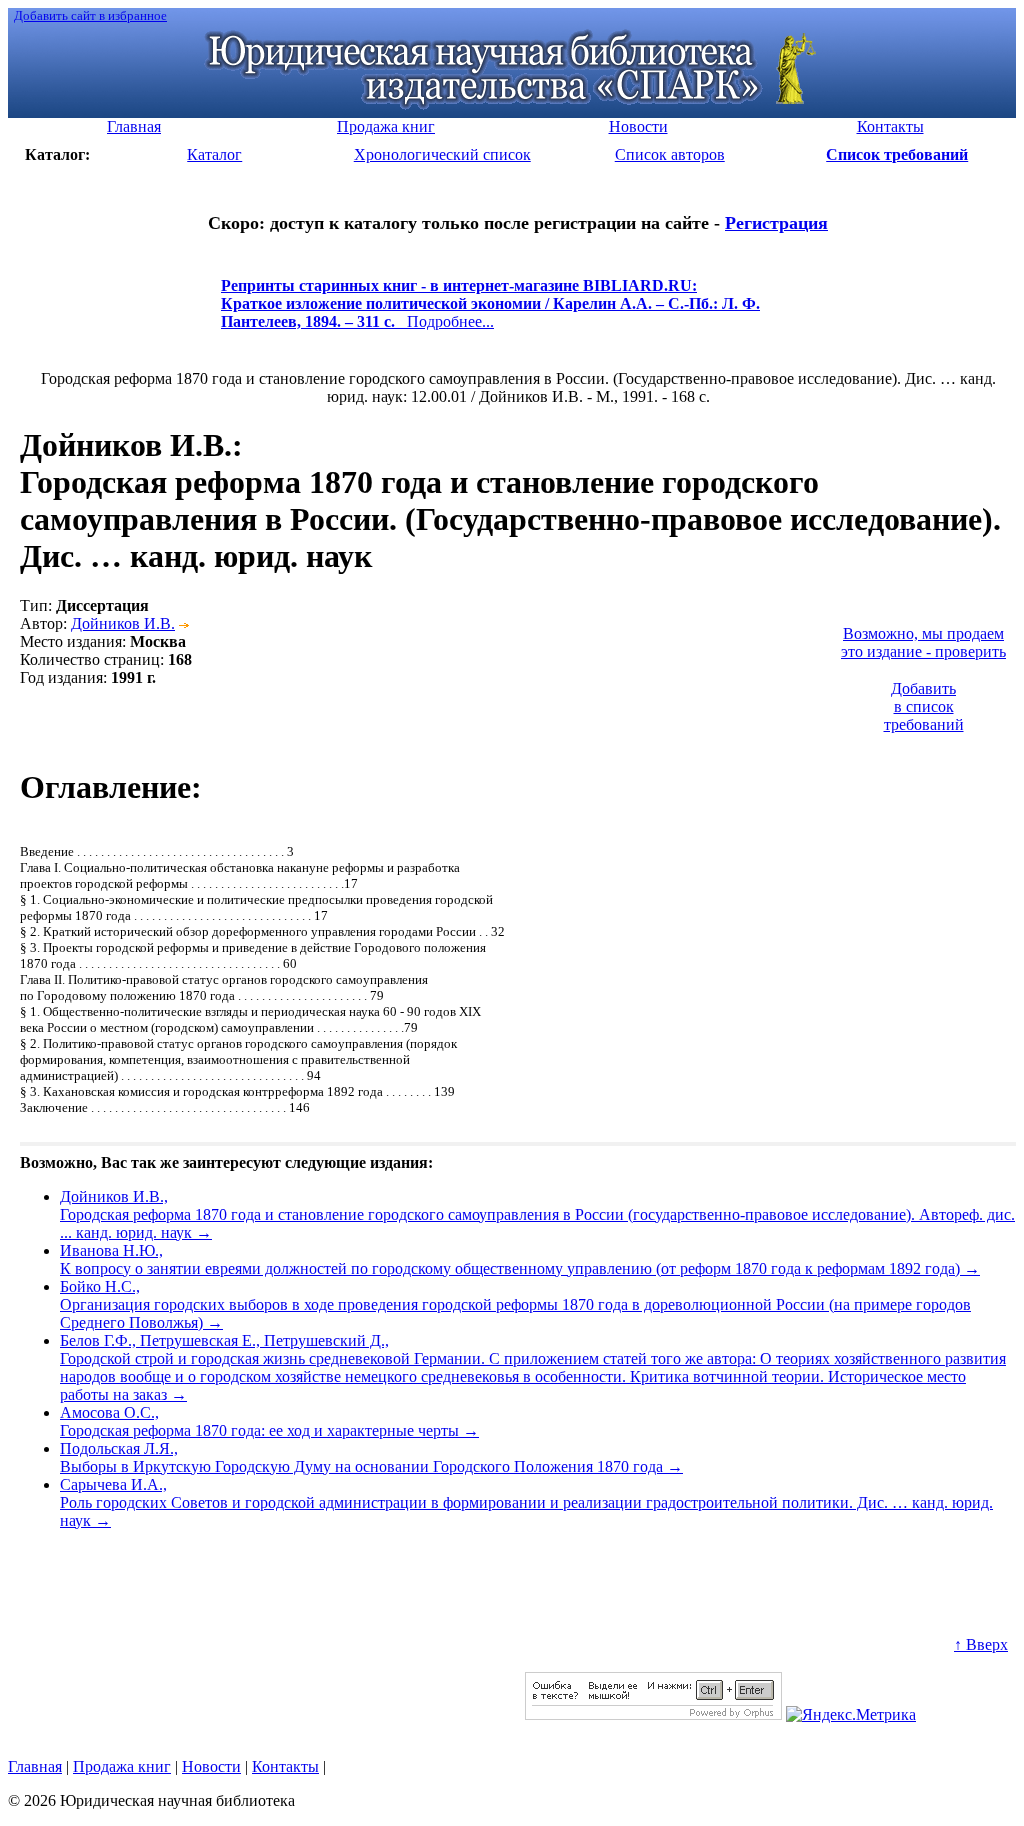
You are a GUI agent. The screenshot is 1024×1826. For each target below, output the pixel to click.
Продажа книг (122, 1766)
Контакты (285, 1766)
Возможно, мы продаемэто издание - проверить (923, 642)
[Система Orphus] (653, 1714)
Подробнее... (490, 312)
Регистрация (776, 223)
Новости (211, 1766)
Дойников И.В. (123, 623)
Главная (35, 1766)
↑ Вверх (981, 1644)
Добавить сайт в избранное (90, 15)
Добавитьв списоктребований (924, 706)
